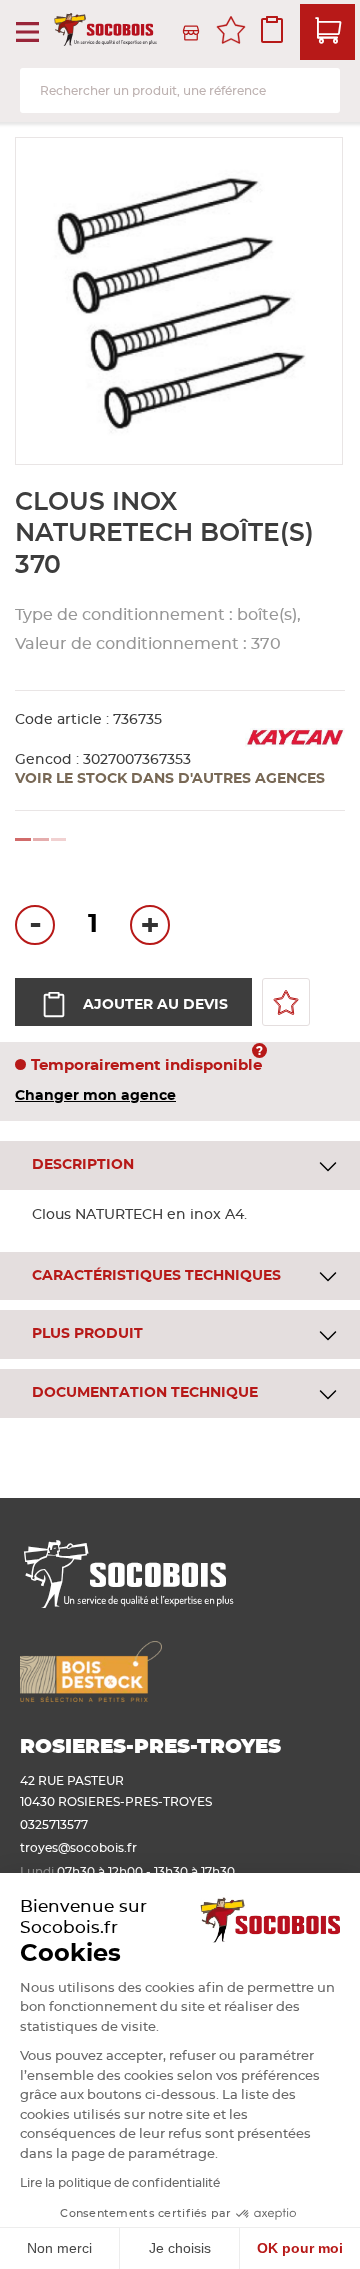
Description (83, 1165)
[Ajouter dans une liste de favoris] (286, 1002)
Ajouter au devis (155, 1005)
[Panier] (327, 32)
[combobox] (180, 90)
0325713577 (54, 1825)
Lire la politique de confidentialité (120, 2183)
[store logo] (107, 33)
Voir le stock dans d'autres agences (170, 779)
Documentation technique (145, 1393)
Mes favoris (231, 33)
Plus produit (87, 1334)
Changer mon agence (95, 1096)
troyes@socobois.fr (78, 1848)
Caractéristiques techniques (156, 1276)
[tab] (180, 1165)
